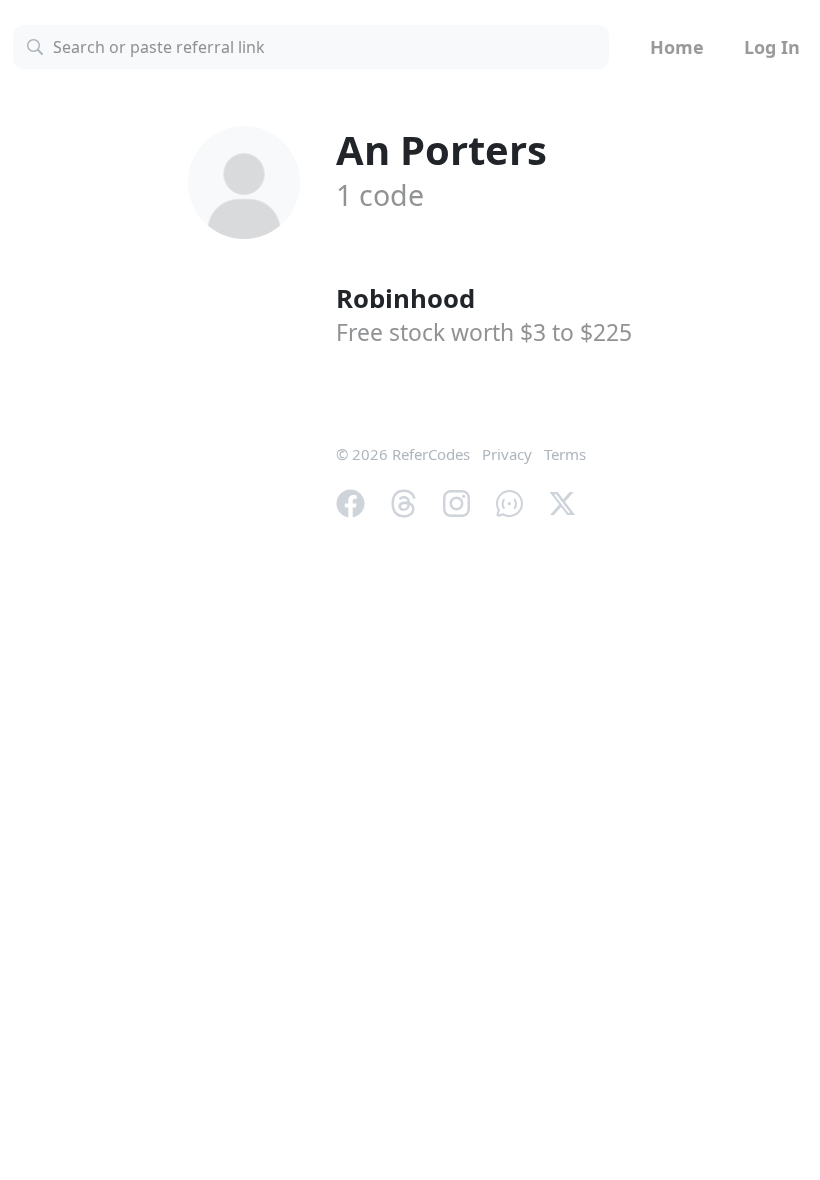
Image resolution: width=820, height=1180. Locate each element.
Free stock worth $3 (484, 332)
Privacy (507, 454)
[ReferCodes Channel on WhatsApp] (509, 502)
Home (677, 47)
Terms (565, 454)
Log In (772, 47)
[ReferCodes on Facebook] (350, 502)
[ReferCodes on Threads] (403, 502)
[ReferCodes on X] (562, 502)
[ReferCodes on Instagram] (456, 502)
